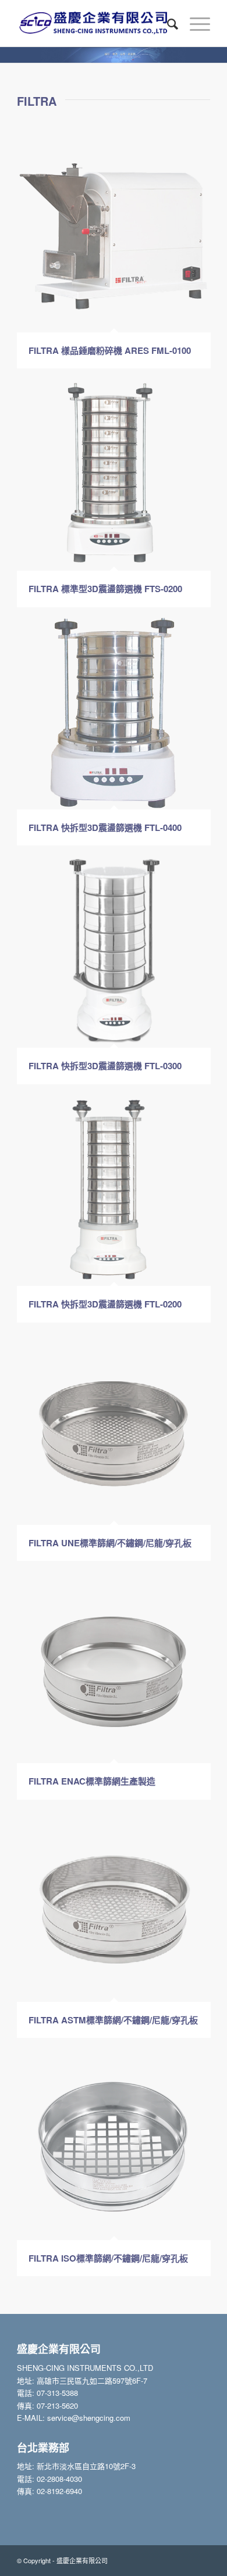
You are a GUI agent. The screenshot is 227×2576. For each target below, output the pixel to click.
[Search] (167, 23)
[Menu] (194, 23)
